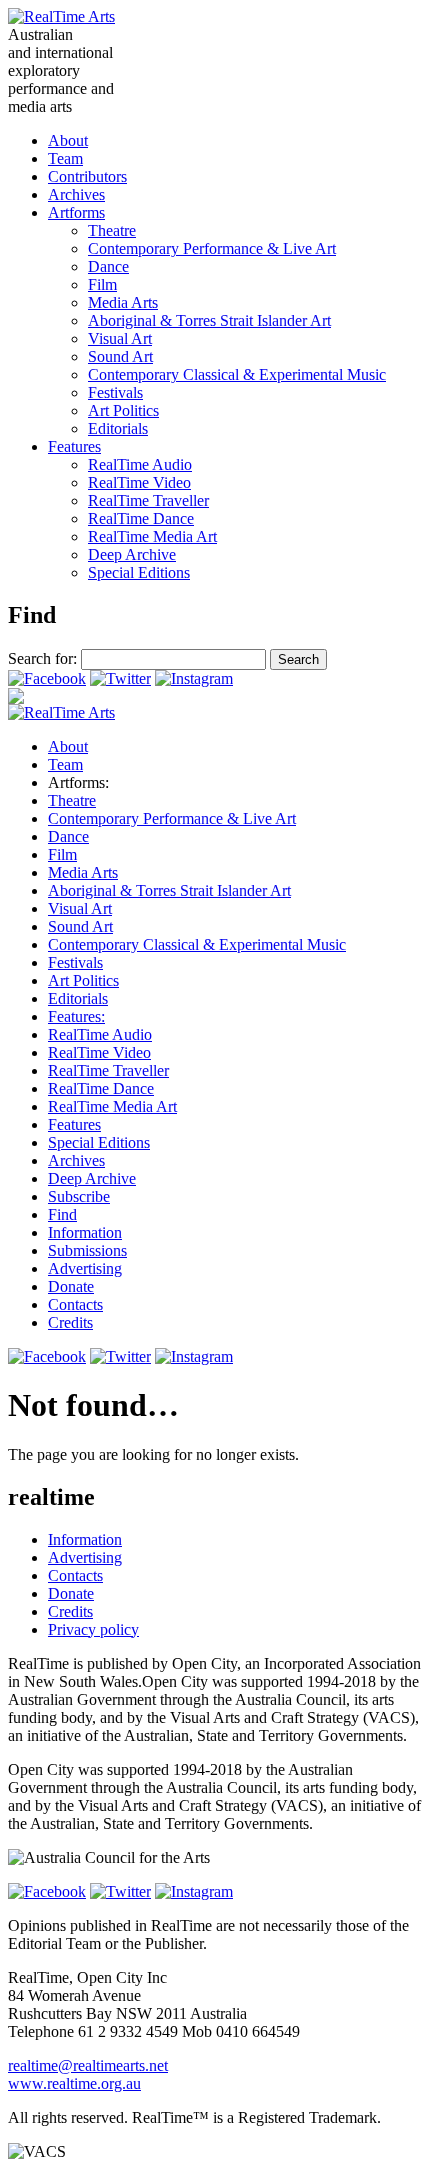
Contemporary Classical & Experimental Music (237, 374)
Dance (108, 266)
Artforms (76, 212)
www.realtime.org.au (74, 2083)
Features (74, 446)
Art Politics (123, 410)
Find (62, 1214)
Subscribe (79, 1196)
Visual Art (120, 338)
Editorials (118, 428)
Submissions (87, 1250)
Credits (70, 1322)
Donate (71, 1286)
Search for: (42, 658)
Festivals (115, 392)
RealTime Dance (141, 518)
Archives (76, 194)
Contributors (87, 176)
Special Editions (139, 572)
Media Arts (123, 302)
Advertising (85, 1268)
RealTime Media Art (152, 536)
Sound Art (120, 356)
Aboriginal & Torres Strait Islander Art (209, 320)
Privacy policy (93, 1629)
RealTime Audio (140, 464)
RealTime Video (139, 482)
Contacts (75, 1304)
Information (85, 1232)
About (68, 140)
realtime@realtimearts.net (88, 2065)
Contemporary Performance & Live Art (212, 248)
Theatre (112, 230)
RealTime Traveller (148, 500)
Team (65, 158)
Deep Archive (132, 554)
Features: (76, 1016)
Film (102, 284)
